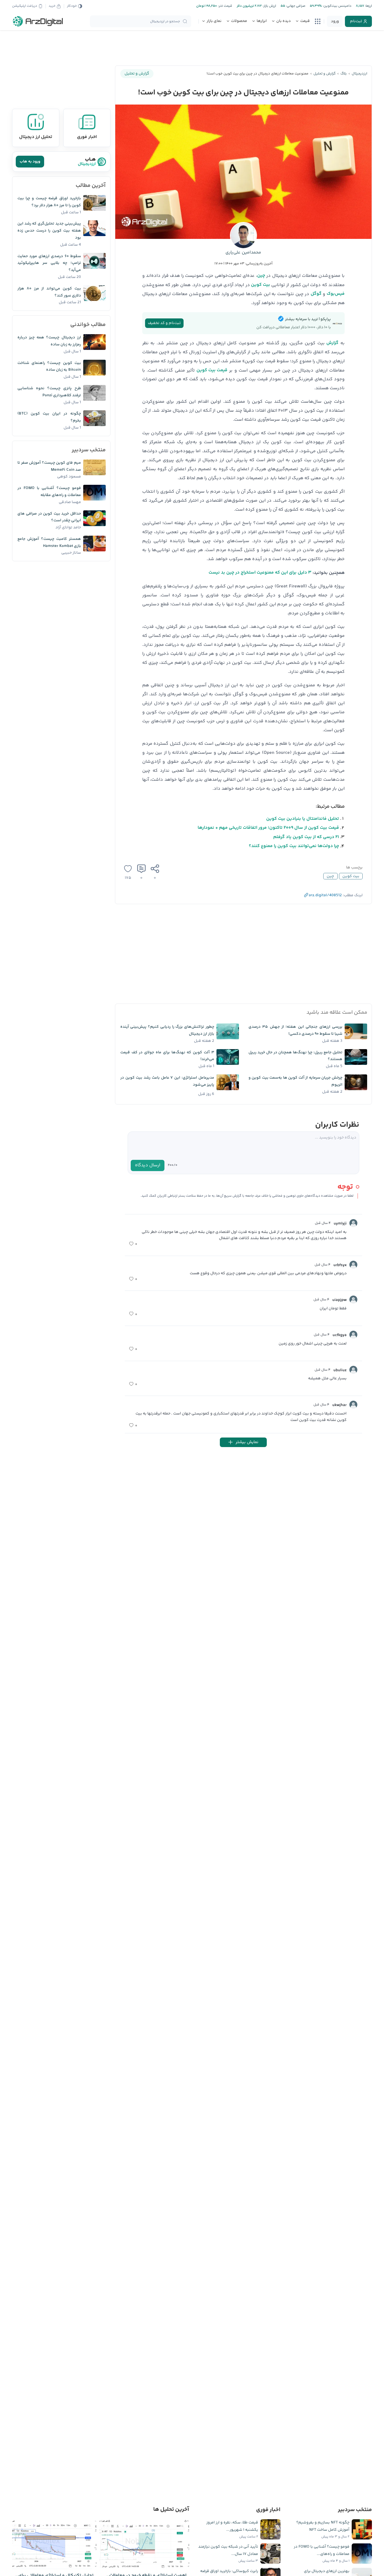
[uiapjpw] (353, 1300)
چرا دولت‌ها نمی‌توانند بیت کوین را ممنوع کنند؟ (294, 846)
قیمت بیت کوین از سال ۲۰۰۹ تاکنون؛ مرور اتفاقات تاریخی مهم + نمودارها (268, 828)
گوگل (316, 294)
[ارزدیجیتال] (38, 21)
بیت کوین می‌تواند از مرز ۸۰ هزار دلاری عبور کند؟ (49, 292)
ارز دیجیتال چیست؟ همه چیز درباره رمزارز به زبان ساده (49, 341)
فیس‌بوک (336, 294)
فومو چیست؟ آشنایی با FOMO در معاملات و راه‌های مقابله (49, 492)
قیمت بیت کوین (212, 370)
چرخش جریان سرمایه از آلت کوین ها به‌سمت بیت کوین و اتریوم (295, 1081)
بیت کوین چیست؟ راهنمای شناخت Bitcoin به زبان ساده (49, 367)
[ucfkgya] (353, 1335)
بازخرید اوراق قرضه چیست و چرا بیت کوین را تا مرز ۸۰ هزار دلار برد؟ (49, 202)
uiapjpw (339, 1300)
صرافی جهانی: (295, 6)
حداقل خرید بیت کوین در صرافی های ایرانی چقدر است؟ (49, 517)
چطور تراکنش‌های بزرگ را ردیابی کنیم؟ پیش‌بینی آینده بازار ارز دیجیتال (167, 1030)
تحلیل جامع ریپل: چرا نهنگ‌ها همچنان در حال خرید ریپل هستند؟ (295, 1056)
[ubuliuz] (353, 1370)
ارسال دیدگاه (148, 1165)
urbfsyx (340, 1265)
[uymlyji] (353, 1223)
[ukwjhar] (353, 1405)
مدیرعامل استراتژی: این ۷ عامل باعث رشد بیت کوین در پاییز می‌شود (167, 1081)
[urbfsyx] (353, 1265)
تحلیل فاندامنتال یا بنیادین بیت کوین (303, 819)
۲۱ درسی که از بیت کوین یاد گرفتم (306, 837)
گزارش (332, 343)
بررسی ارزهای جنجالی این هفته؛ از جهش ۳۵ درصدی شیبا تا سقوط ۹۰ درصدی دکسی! (295, 1030)
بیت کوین (261, 285)
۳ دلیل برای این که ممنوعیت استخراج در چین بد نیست (260, 573)
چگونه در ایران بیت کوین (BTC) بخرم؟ (49, 417)
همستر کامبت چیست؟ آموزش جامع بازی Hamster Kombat (49, 543)
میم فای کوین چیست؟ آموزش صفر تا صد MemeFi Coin (49, 466)
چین (261, 276)
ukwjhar (339, 1405)
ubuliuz (340, 1370)
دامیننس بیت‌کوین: (337, 6)
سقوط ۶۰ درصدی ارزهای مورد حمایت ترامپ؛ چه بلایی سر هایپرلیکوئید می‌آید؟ (49, 263)
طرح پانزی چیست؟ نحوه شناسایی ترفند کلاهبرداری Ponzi (49, 392)
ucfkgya (340, 1335)
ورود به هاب (30, 162)
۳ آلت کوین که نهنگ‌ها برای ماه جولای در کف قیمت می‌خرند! (167, 1056)
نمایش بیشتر (247, 1442)
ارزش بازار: (269, 6)
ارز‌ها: (368, 6)
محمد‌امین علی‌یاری (243, 253)
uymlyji (340, 1224)
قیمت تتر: (225, 6)
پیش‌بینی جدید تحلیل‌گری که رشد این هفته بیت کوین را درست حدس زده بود (49, 231)
